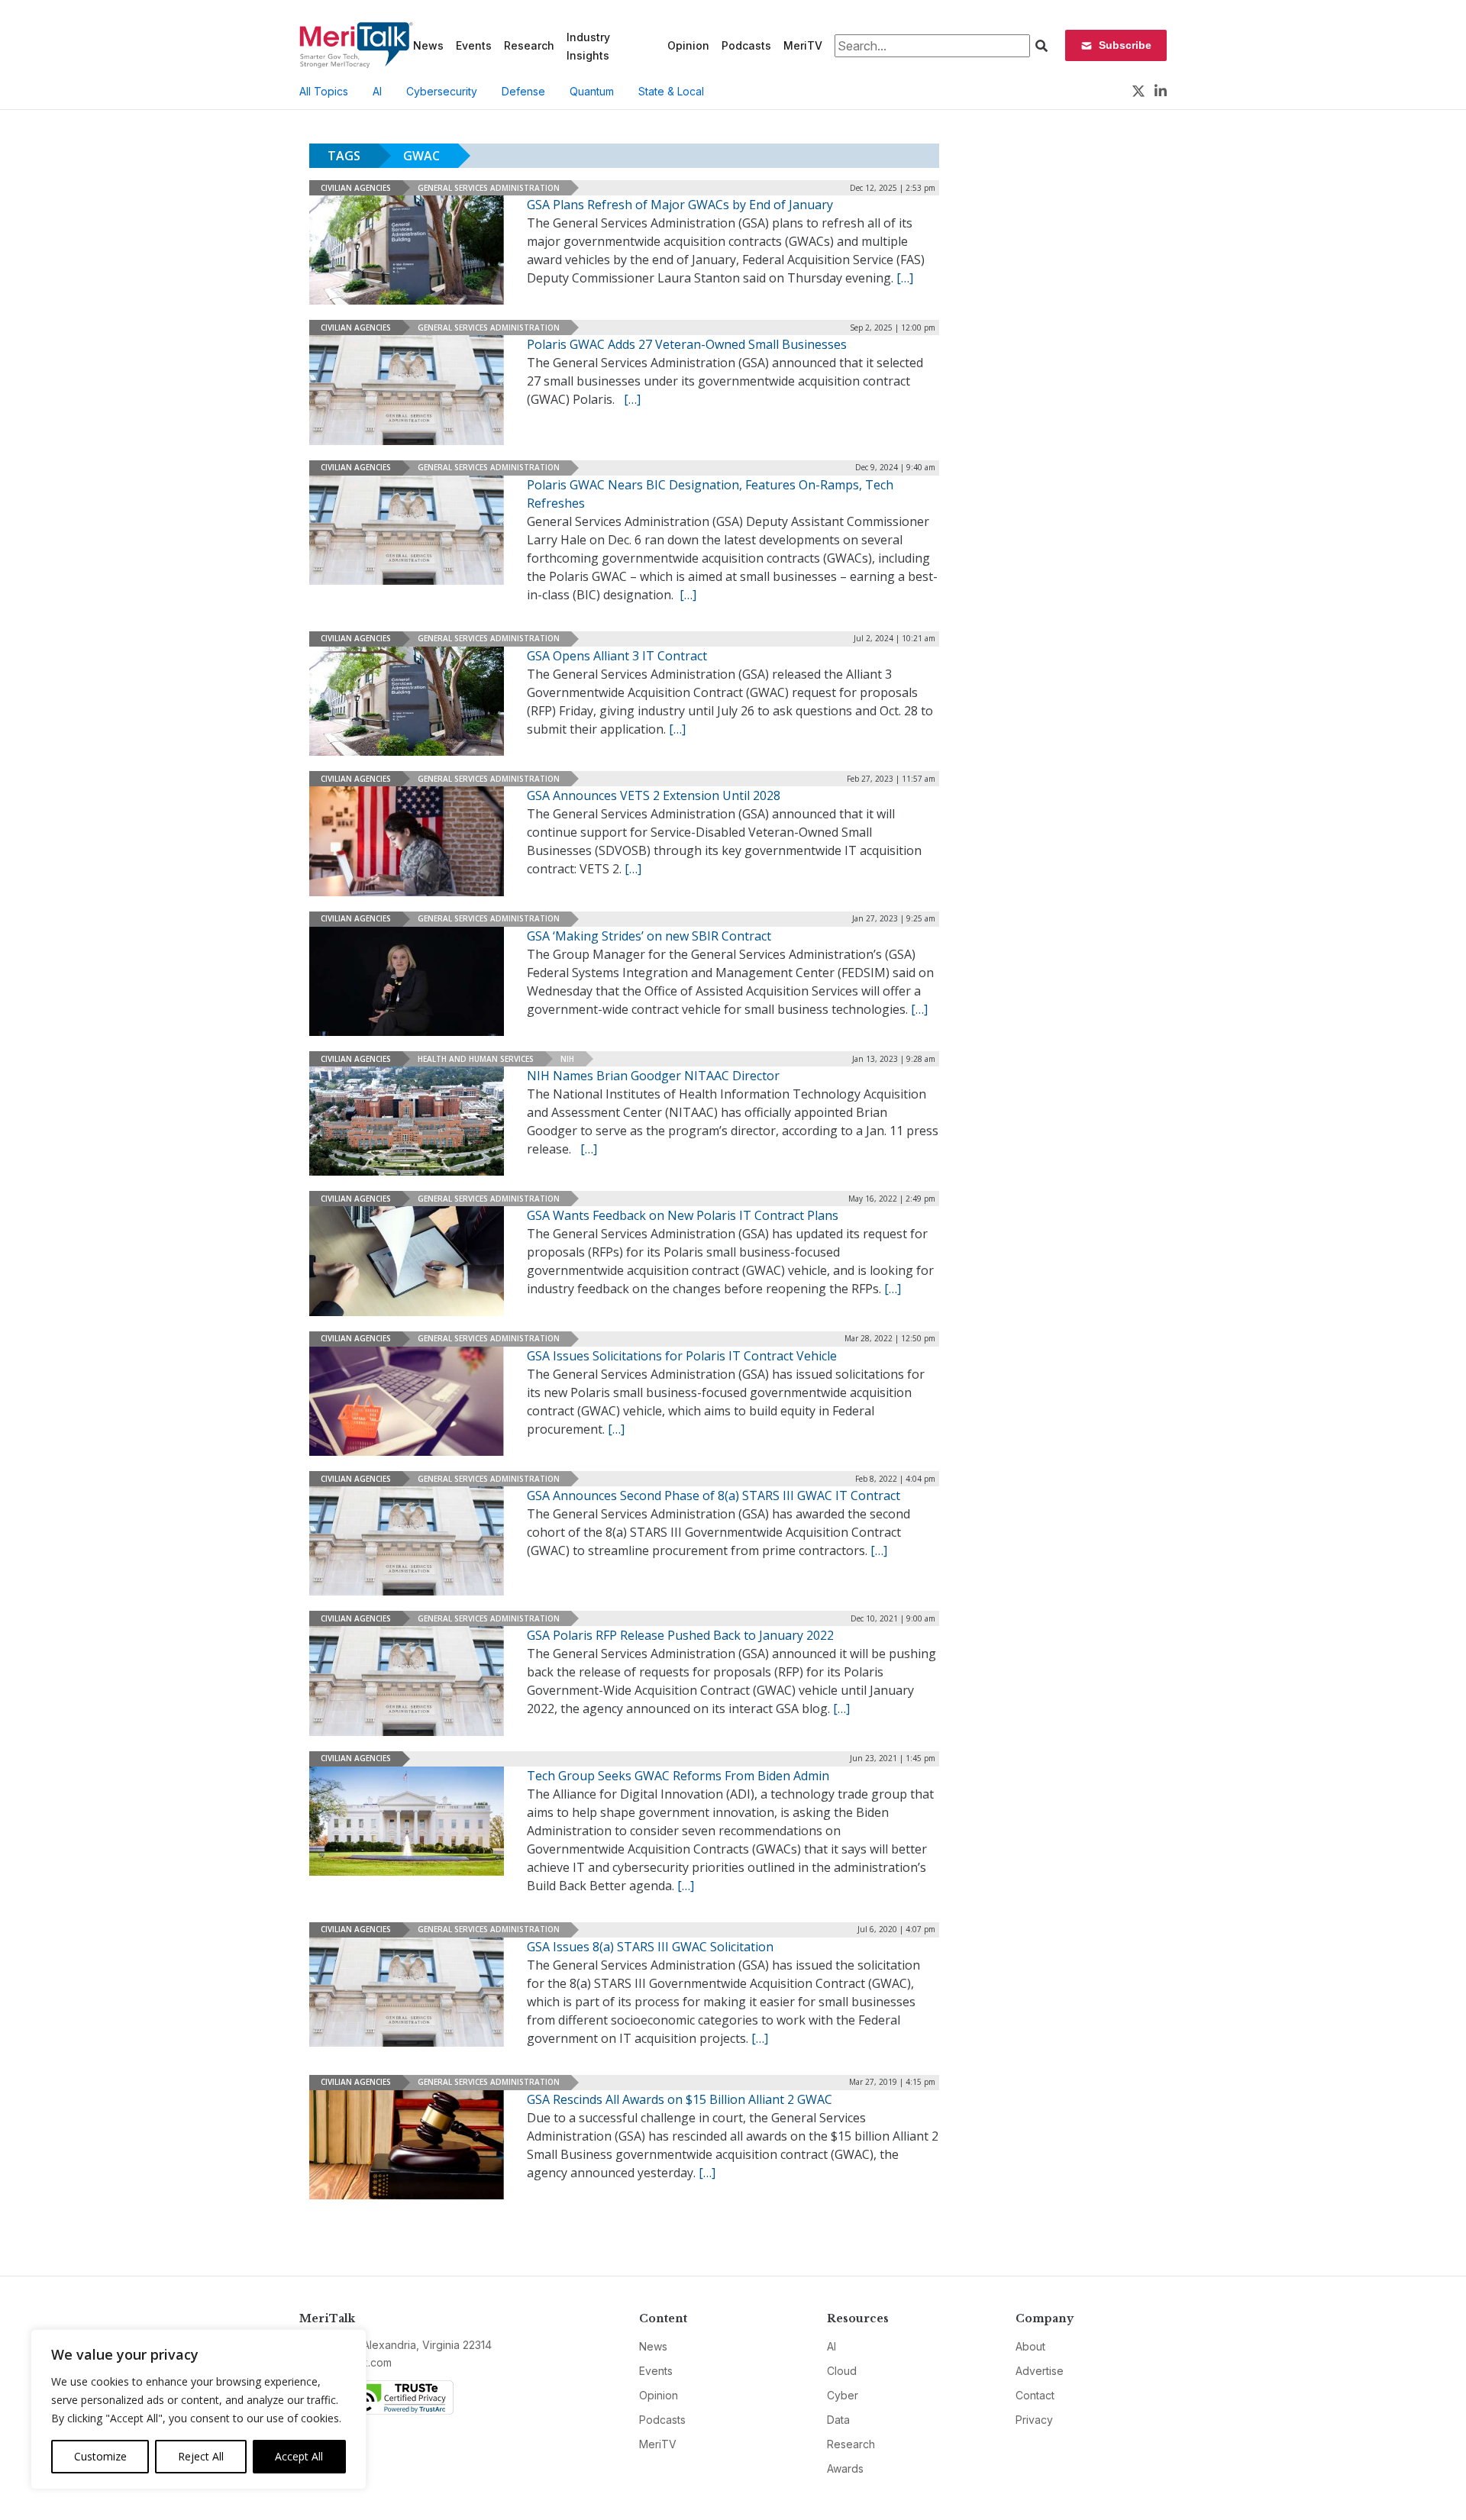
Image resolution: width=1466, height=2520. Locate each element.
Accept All (299, 2456)
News (428, 45)
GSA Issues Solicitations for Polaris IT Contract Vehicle (682, 1356)
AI (377, 91)
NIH (567, 1059)
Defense (523, 91)
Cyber (843, 2395)
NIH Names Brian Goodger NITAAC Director (653, 1076)
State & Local (671, 91)
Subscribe (1125, 45)
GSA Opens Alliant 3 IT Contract (617, 656)
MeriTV (803, 45)
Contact (1035, 2395)
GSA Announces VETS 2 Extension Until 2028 (654, 795)
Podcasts (746, 45)
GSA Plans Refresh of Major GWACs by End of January (680, 205)
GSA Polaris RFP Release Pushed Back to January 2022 (680, 1635)
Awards (845, 2468)
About (1030, 2346)
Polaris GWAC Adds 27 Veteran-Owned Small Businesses (687, 344)
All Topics (324, 91)
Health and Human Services (476, 1059)
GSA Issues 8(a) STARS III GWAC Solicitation (650, 1947)
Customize (100, 2456)
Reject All (201, 2456)
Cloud (842, 2371)
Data (838, 2420)
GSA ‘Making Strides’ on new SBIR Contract (649, 936)
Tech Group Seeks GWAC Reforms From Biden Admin (678, 1776)
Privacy (1034, 2420)
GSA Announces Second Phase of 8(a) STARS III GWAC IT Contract (714, 1496)
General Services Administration (489, 188)
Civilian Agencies (356, 188)
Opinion (688, 45)
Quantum (592, 91)
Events (474, 45)
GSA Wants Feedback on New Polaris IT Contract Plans (683, 1215)
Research (529, 45)
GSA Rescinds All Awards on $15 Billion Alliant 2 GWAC (680, 2099)
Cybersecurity (442, 91)
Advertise (1040, 2371)
